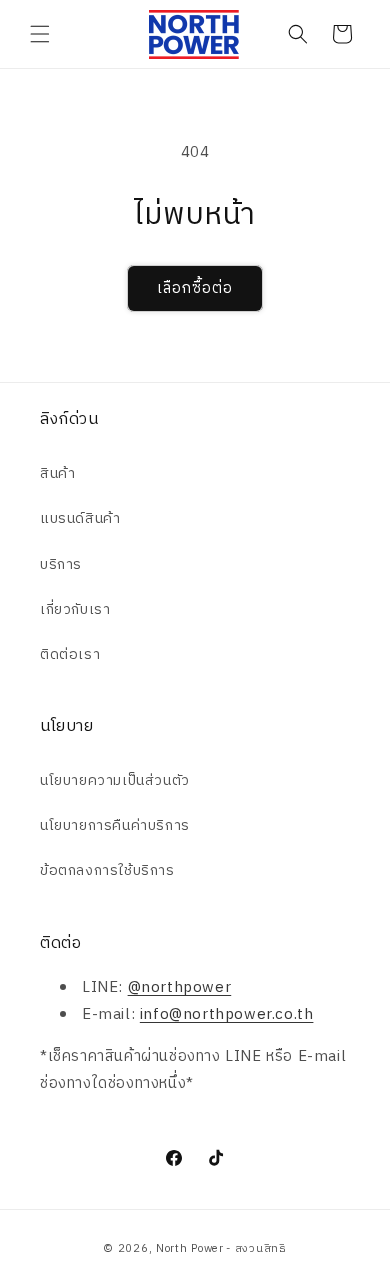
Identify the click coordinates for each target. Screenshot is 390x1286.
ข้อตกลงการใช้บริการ (107, 870)
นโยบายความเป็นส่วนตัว (115, 780)
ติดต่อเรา (70, 654)
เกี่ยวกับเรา (75, 609)
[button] (40, 34)
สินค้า (57, 473)
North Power (190, 1249)
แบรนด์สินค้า (80, 518)
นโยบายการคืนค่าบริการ (115, 825)
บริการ (61, 564)
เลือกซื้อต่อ (195, 288)
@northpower (180, 987)
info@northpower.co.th (227, 1014)
